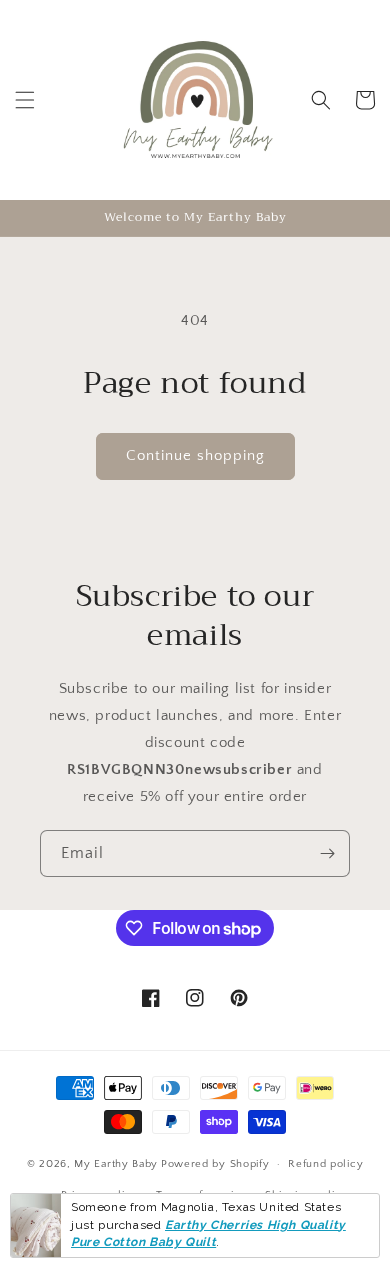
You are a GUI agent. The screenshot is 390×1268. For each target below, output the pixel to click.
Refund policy (325, 1164)
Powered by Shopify (215, 1164)
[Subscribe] (327, 853)
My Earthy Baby (116, 1164)
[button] (25, 100)
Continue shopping (195, 455)
